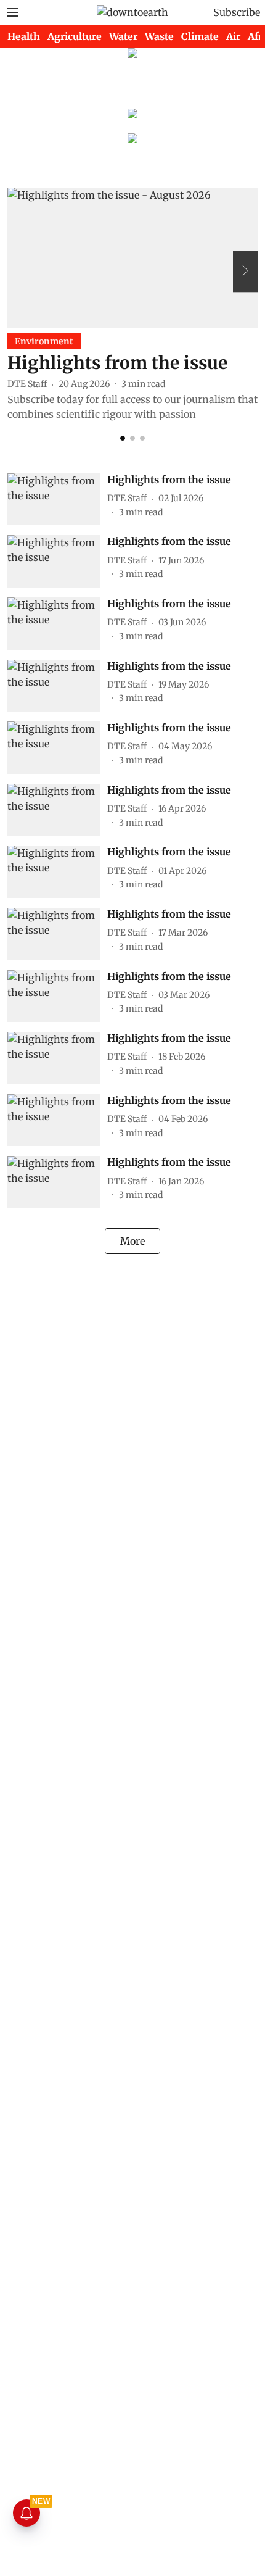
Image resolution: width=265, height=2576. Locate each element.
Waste (159, 36)
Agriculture (75, 36)
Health (24, 36)
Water (123, 36)
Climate (200, 36)
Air (233, 36)
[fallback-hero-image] (132, 258)
